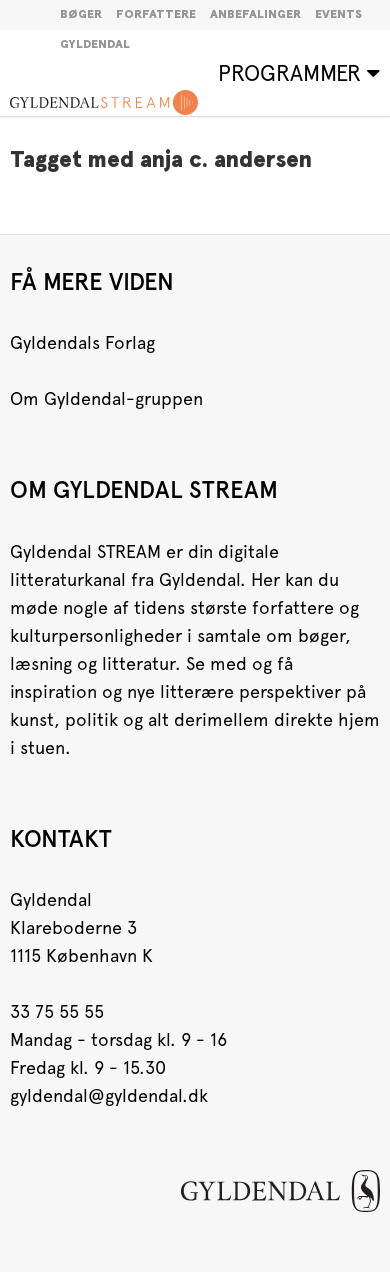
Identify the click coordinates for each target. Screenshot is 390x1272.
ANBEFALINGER (255, 15)
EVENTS (338, 15)
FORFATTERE (156, 15)
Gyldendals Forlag (82, 342)
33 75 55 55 (57, 1011)
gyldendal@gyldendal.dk (109, 1095)
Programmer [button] (292, 73)
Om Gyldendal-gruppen (106, 398)
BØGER (81, 15)
